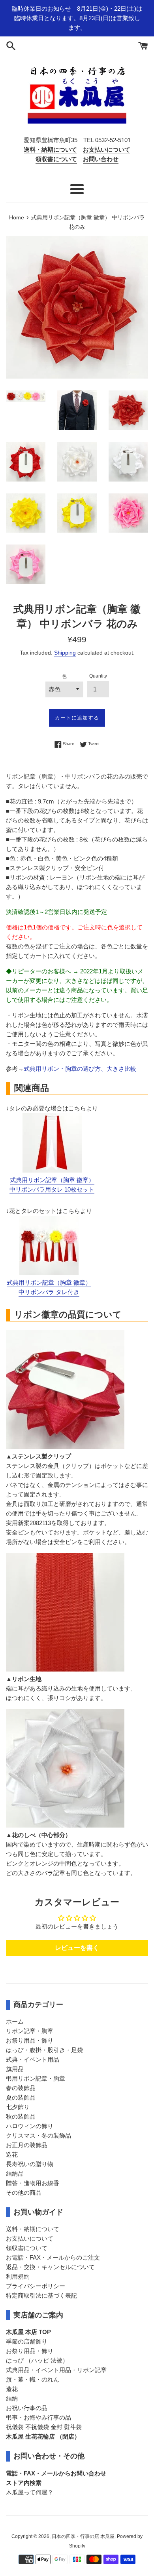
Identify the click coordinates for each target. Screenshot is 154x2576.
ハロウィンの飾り (30, 2126)
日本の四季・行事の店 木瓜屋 (83, 2536)
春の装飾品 (21, 2088)
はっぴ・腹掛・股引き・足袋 (44, 2050)
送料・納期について (33, 2229)
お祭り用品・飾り (30, 2040)
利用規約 (18, 2276)
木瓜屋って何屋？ (30, 2492)
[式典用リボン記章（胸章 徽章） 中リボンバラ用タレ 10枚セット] (52, 1170)
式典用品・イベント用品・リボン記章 (56, 2370)
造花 (12, 2154)
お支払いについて (30, 2238)
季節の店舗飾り (27, 2341)
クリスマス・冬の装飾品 (38, 2135)
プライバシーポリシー (36, 2286)
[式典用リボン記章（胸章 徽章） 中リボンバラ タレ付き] (49, 1273)
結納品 (15, 2173)
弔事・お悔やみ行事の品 (38, 2417)
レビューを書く (77, 1948)
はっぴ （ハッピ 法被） (37, 2360)
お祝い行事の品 (27, 2408)
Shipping (65, 653)
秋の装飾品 (21, 2116)
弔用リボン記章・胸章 (36, 2078)
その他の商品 (24, 2192)
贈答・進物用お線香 (33, 2183)
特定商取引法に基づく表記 (41, 2295)
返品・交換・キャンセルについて (50, 2267)
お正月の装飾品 (27, 2145)
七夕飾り (18, 2107)
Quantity (98, 676)
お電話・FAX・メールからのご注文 (53, 2257)
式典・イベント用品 (33, 2059)
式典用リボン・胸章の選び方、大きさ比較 (80, 1069)
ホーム (15, 2021)
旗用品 (15, 2069)
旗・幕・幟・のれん (33, 2379)
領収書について (27, 2248)
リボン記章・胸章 (30, 2031)
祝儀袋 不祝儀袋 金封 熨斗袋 (44, 2427)
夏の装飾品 (21, 2097)
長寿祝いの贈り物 (30, 2164)
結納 (12, 2398)
